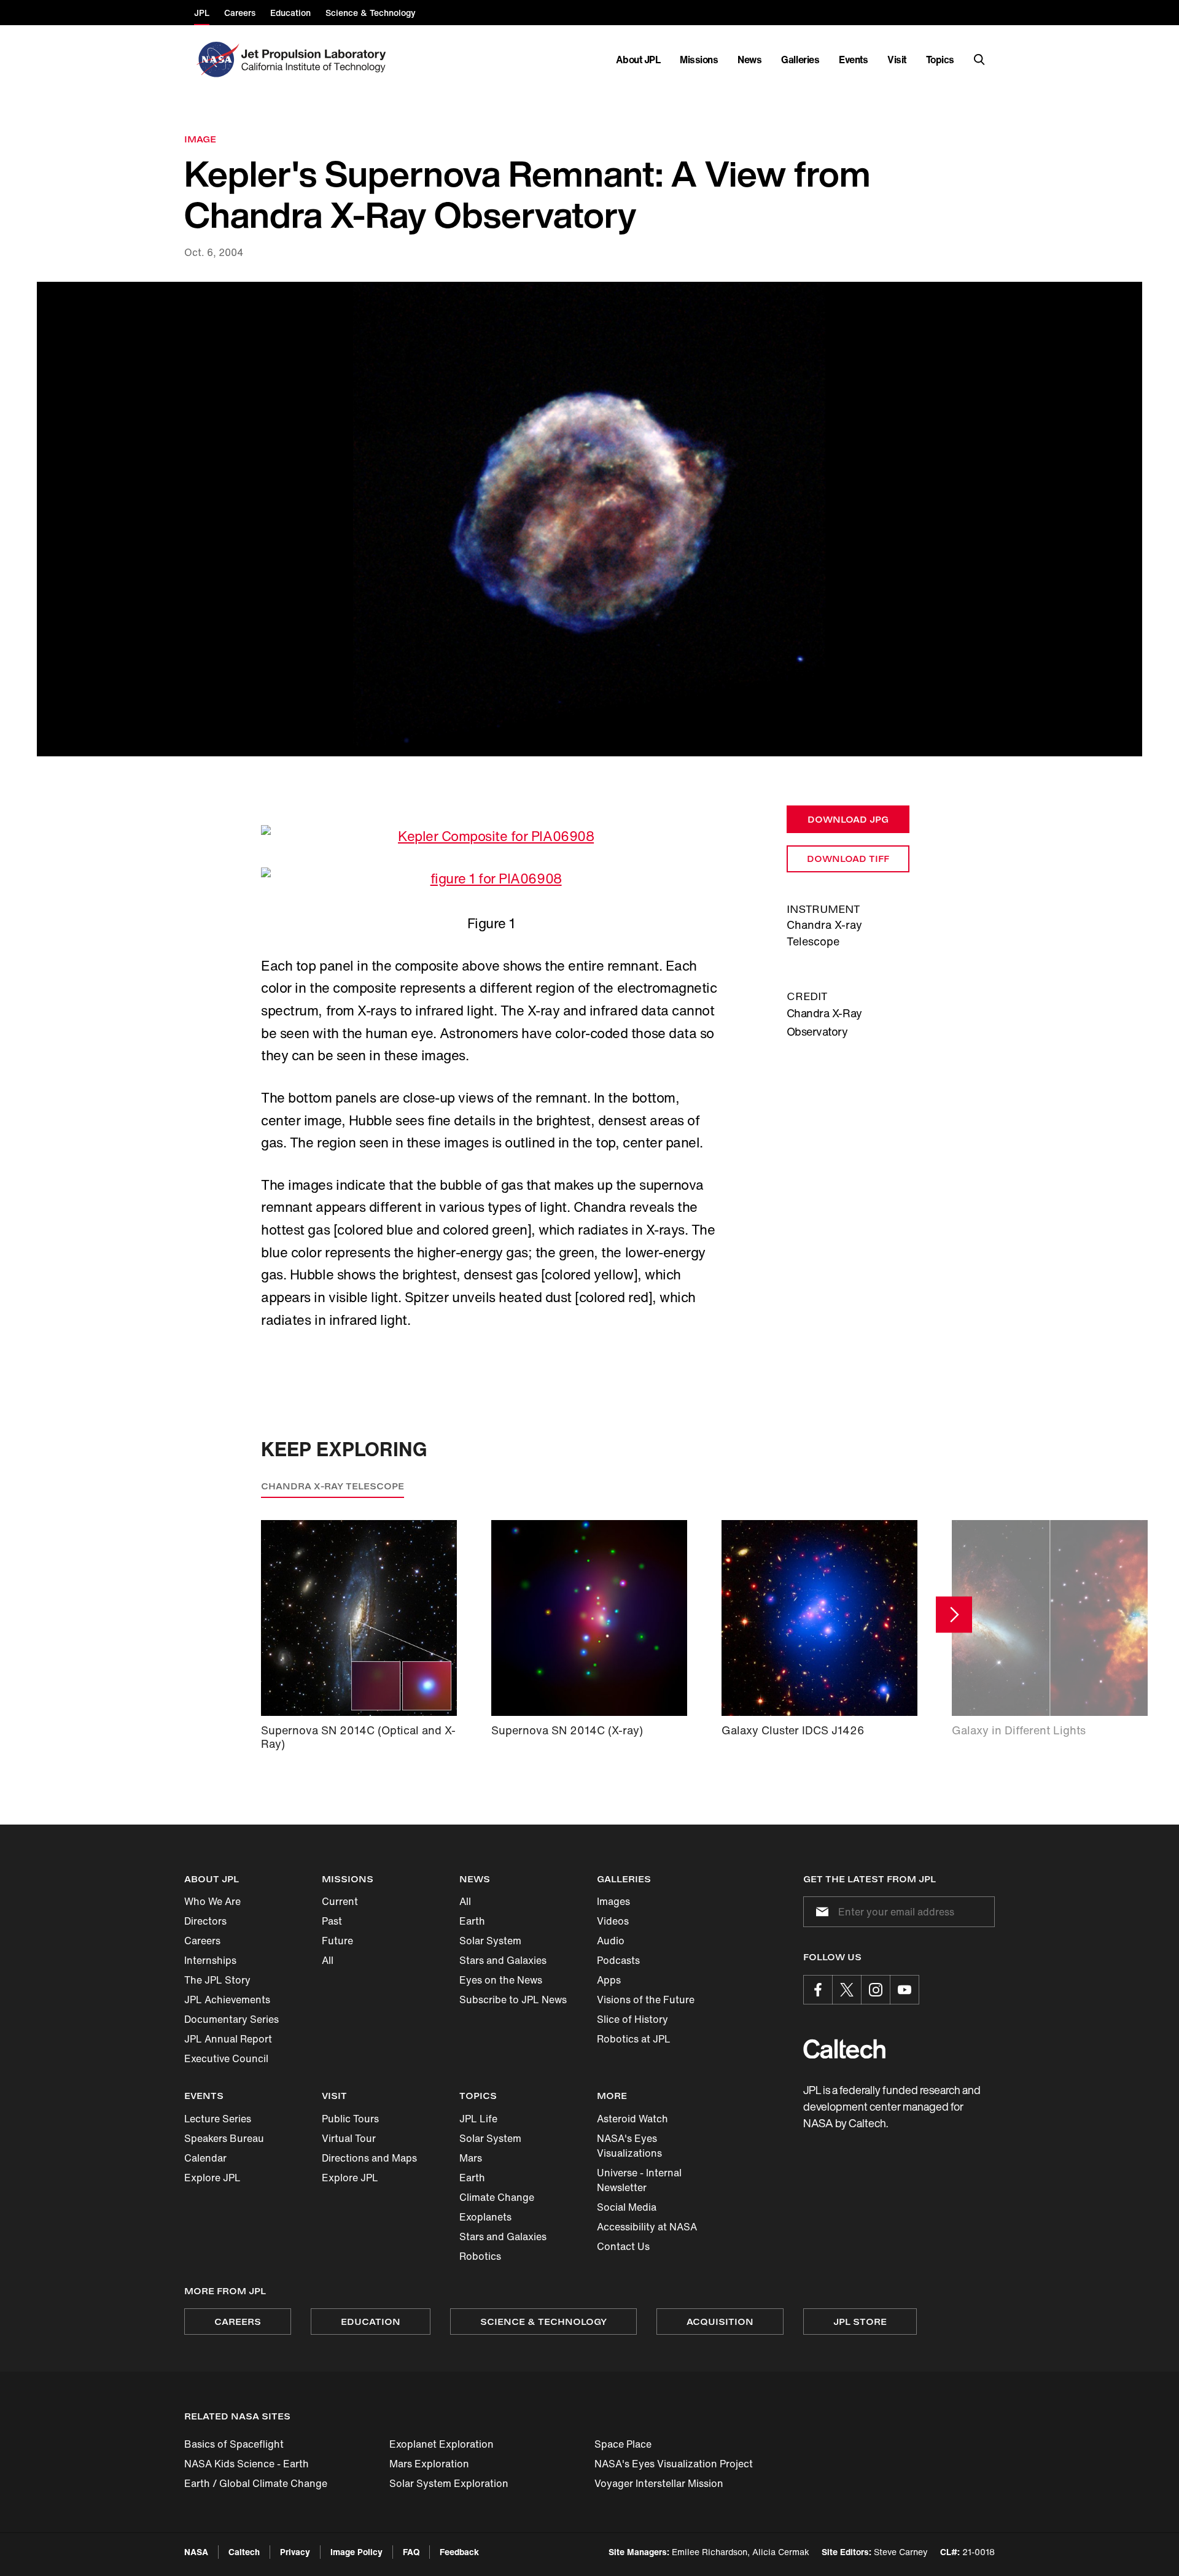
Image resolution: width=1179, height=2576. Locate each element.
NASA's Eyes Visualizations (629, 2146)
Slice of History (632, 2019)
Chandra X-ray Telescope (333, 1486)
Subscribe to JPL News (513, 2000)
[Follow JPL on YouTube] (905, 1990)
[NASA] (216, 60)
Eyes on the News (501, 1980)
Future (337, 1941)
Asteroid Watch (632, 2119)
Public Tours (350, 2119)
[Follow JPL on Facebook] (818, 1990)
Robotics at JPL (634, 2039)
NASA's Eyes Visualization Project (674, 2464)
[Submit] (820, 1912)
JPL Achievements (227, 2000)
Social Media (627, 2207)
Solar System (490, 1941)
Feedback (459, 2552)
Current (340, 1901)
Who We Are (212, 1901)
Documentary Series (232, 2019)
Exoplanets (485, 2217)
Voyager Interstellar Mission (659, 2483)
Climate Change (497, 2197)
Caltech (244, 2552)
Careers (202, 1941)
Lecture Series (218, 2119)
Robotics (480, 2256)
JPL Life (478, 2119)
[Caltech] (844, 2049)
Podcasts (618, 1960)
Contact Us (623, 2246)
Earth (472, 1921)
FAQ (411, 2552)
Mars (471, 2158)
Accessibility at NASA (647, 2227)
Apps (609, 1980)
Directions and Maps (369, 2158)
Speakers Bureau (224, 2138)
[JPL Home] (316, 60)
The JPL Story (217, 1980)
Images (613, 1901)
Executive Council (226, 2058)
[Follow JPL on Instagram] (876, 1990)
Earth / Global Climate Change (256, 2483)
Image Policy (356, 2552)
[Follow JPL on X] (847, 1990)
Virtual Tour (349, 2138)
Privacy (295, 2552)
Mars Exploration (429, 2464)
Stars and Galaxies (503, 1960)
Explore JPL (212, 2178)
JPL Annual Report (228, 2039)
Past (332, 1921)
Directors (205, 1921)
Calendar (205, 2158)
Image (200, 139)
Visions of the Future (646, 2000)
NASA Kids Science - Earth (247, 2464)
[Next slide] (954, 1614)
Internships (210, 1960)
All (328, 1960)
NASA (196, 2552)
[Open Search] (979, 60)
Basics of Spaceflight (234, 2444)
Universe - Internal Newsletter (639, 2180)
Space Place (623, 2444)
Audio (611, 1941)
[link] (589, 519)
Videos (613, 1921)
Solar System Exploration (449, 2483)
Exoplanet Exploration (442, 2444)
